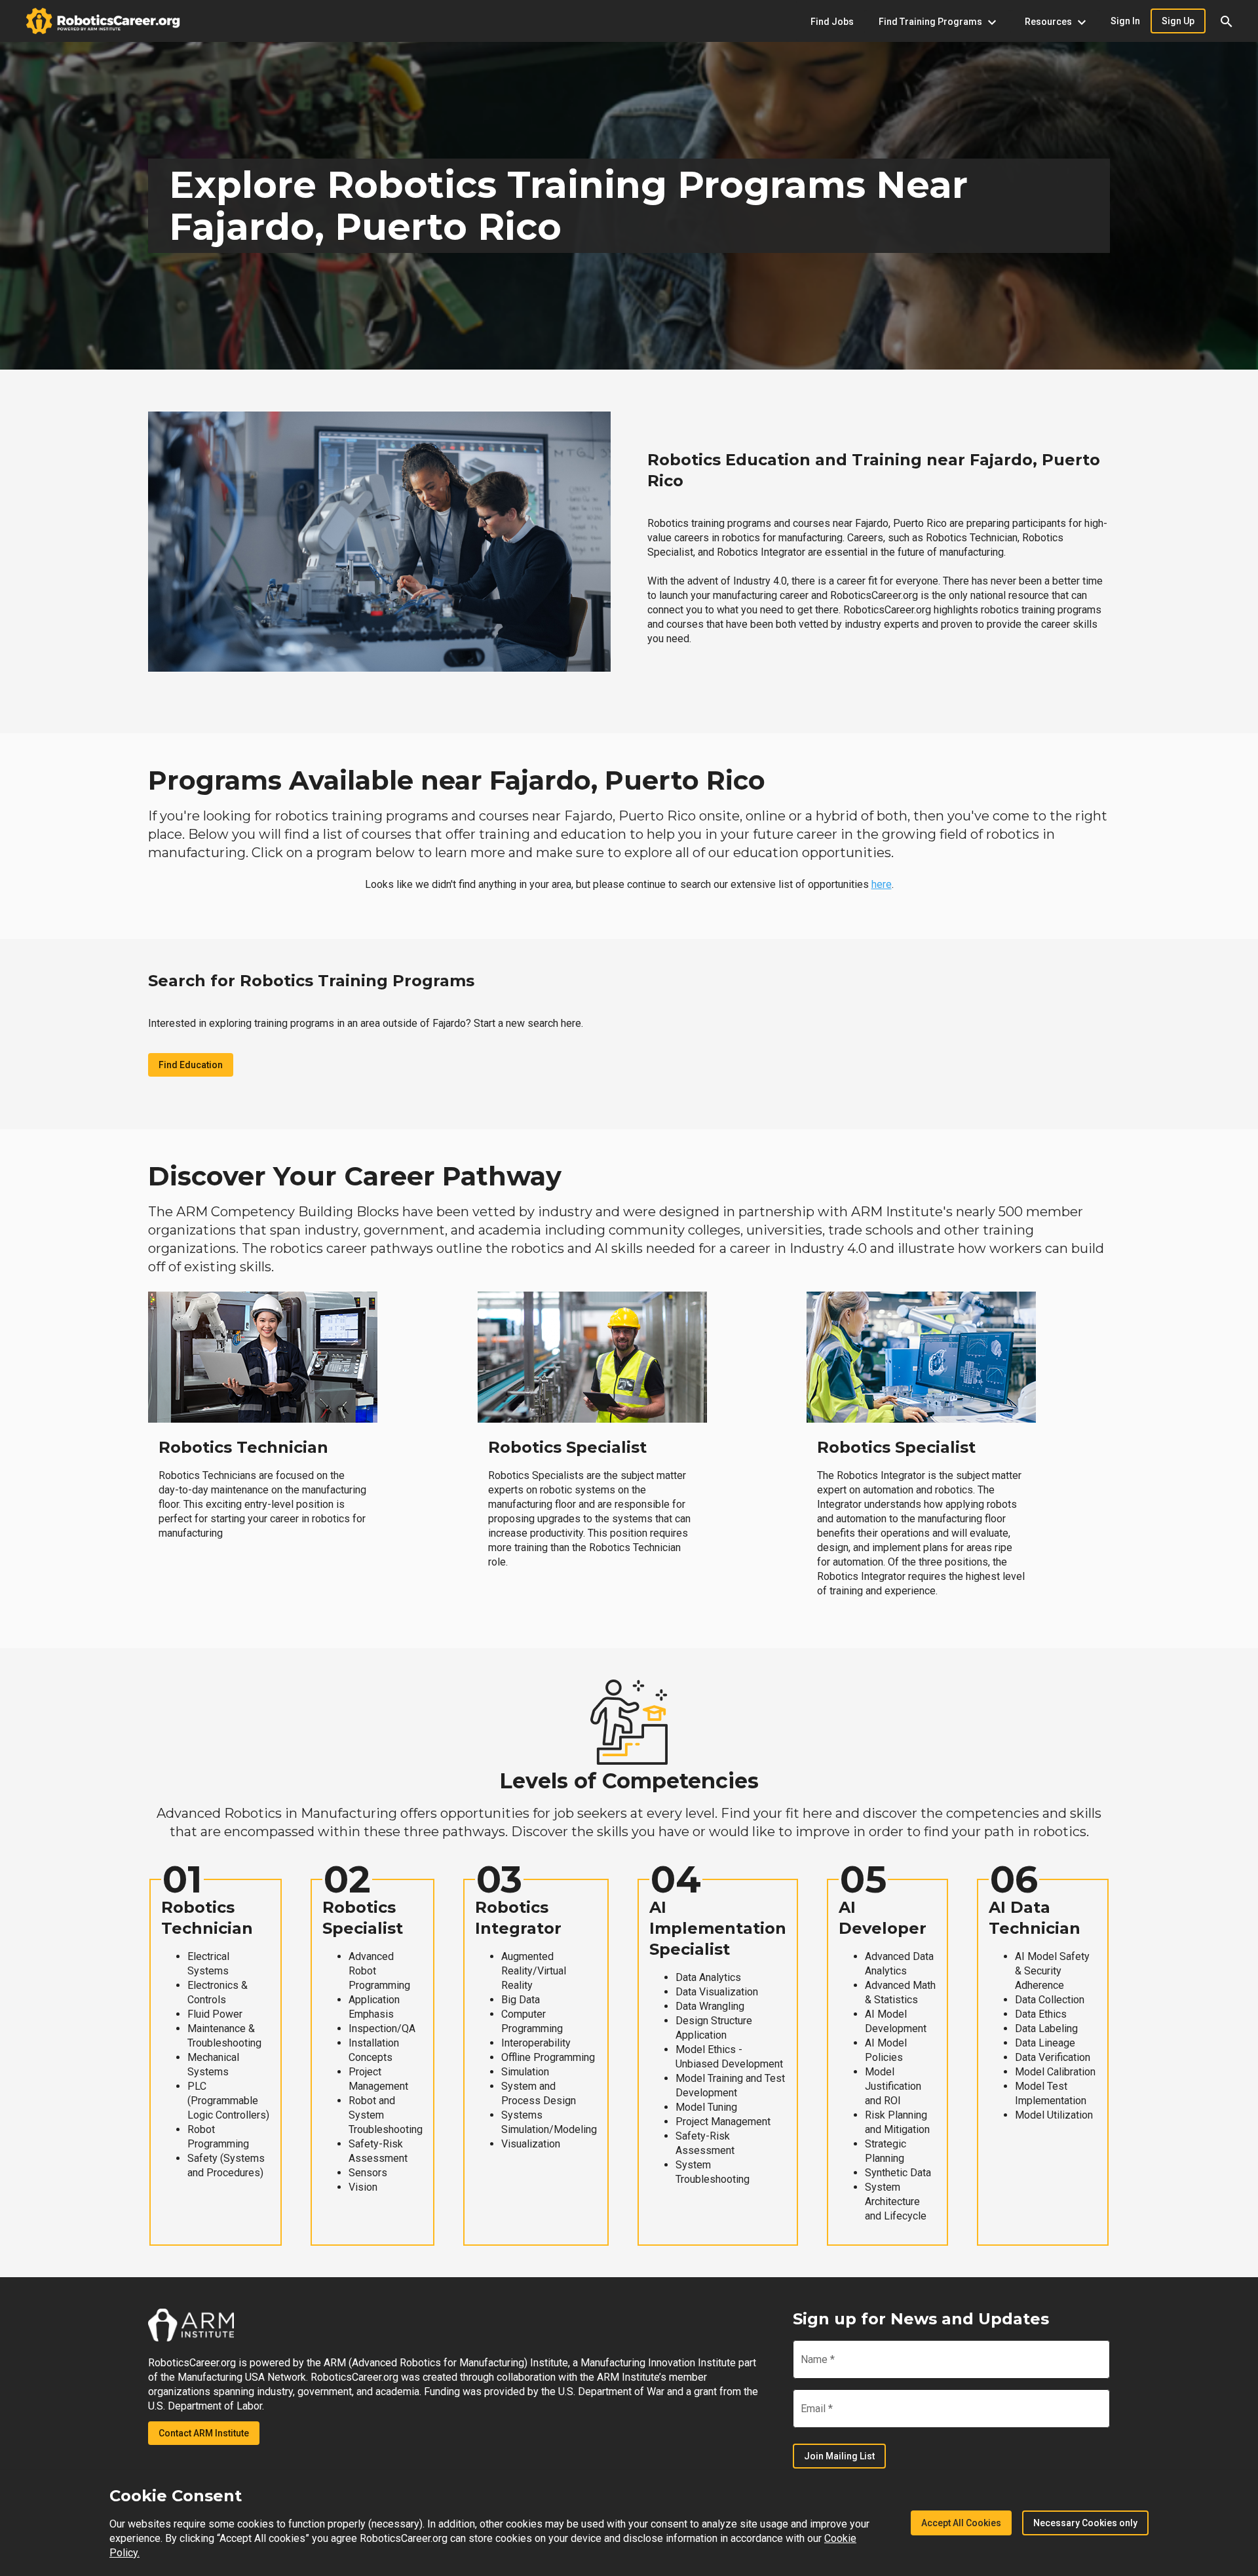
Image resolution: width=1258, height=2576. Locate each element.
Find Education (191, 1065)
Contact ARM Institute (204, 2433)
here (882, 884)
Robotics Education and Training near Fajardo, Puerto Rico (874, 470)
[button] (1227, 21)
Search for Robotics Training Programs (311, 981)
